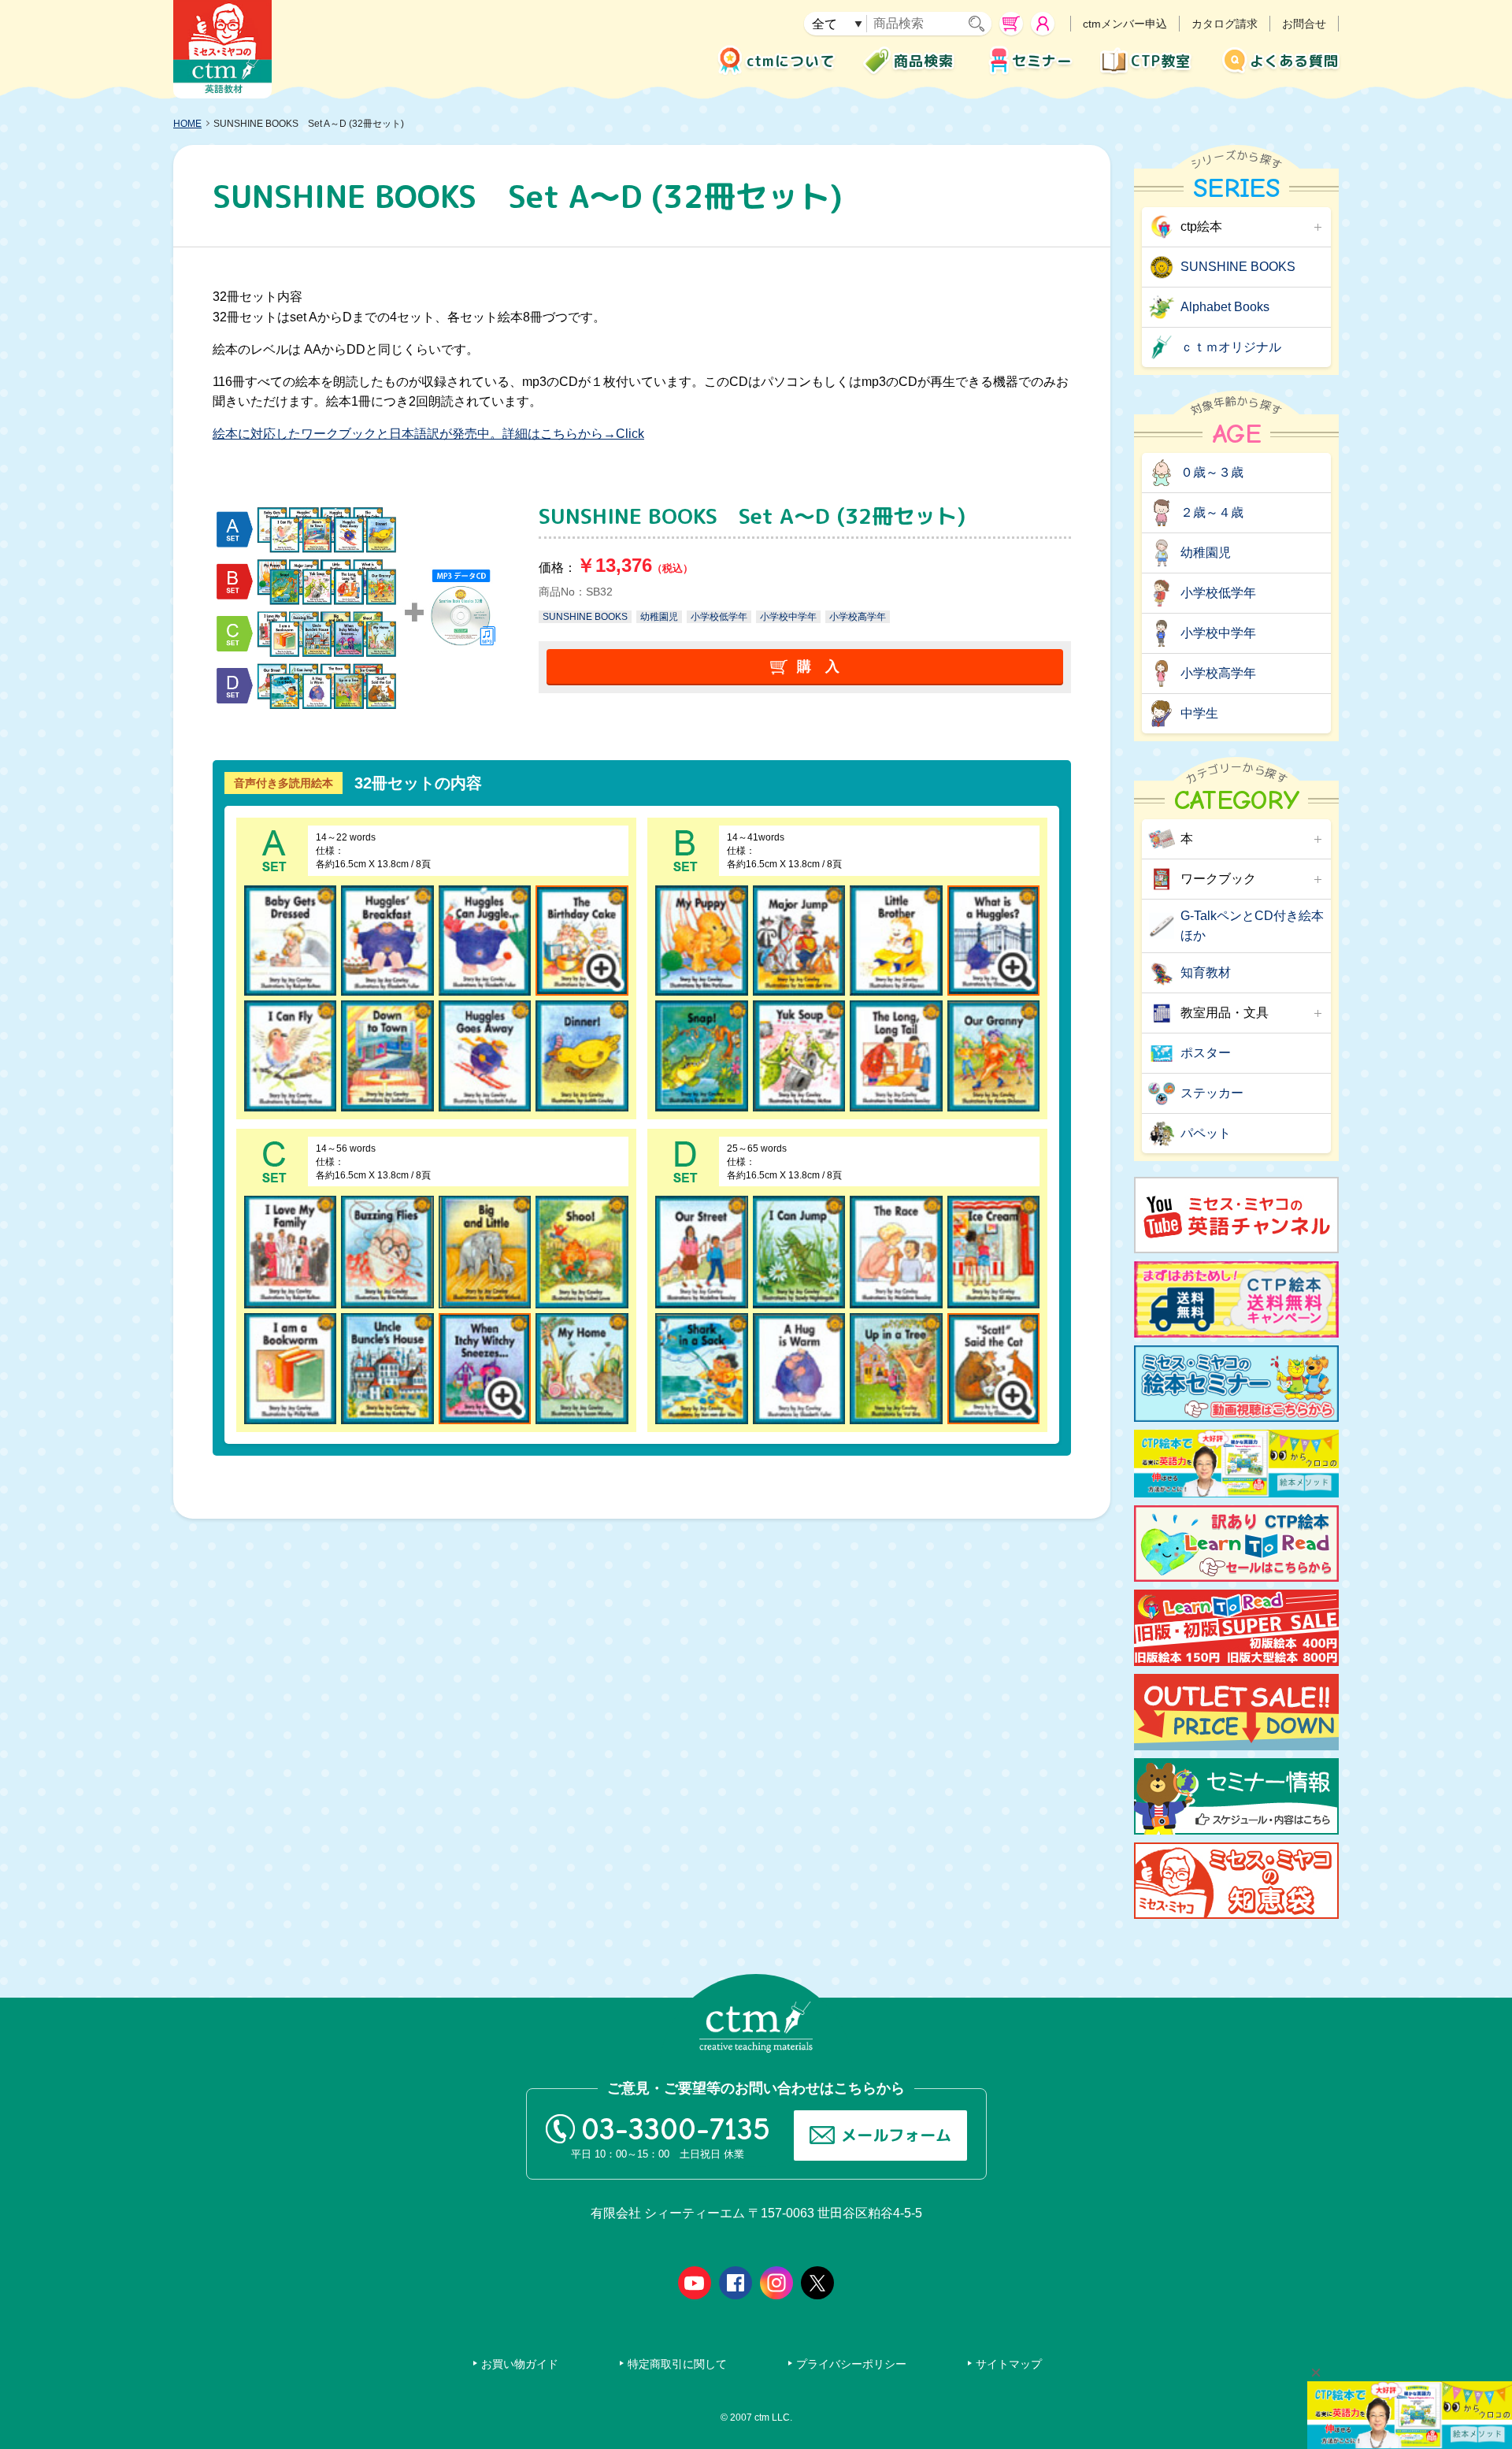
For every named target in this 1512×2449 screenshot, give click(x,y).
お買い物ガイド (520, 2364)
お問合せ (1304, 24)
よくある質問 (1294, 61)
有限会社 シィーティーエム (222, 49)
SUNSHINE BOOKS (585, 617)
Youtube (695, 2283)
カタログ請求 (1225, 24)
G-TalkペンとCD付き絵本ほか (1252, 926)
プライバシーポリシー (851, 2364)
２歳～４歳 (1212, 512)
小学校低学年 (719, 617)
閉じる (1316, 2373)
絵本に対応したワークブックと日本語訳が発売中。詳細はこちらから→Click (428, 434)
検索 (980, 24)
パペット (1206, 1133)
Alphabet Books (1225, 307)
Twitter (817, 2283)
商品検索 (924, 61)
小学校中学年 (788, 617)
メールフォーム (896, 2135)
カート (1011, 24)
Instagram (776, 2283)
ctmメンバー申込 (1125, 24)
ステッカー (1212, 1093)
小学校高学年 (858, 617)
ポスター (1206, 1053)
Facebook (736, 2283)
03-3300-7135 (676, 2129)
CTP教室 (1161, 61)
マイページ (1043, 24)
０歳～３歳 (1212, 472)
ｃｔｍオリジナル (1231, 347)
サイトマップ (1009, 2364)
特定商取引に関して (677, 2364)
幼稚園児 (659, 617)
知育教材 (1206, 972)
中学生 (1199, 713)
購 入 (818, 666)
